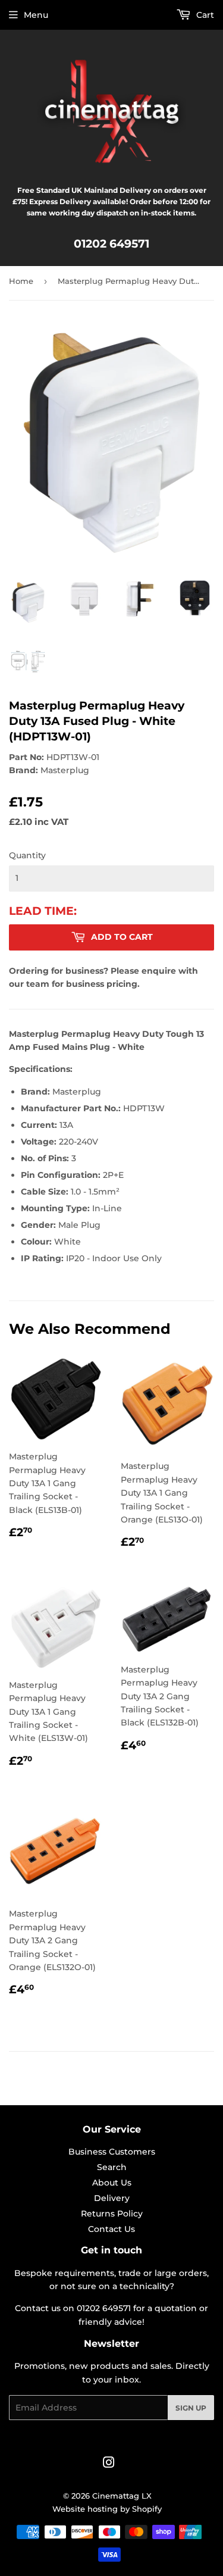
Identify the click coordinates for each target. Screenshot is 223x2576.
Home (21, 281)
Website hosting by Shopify (107, 2509)
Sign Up (191, 2408)
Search (112, 2167)
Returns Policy (112, 2214)
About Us (112, 2183)
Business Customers (112, 2152)
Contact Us (111, 2229)
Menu (36, 15)
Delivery (112, 2198)
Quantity (27, 855)
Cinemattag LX (122, 2496)
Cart (204, 15)
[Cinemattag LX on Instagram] (109, 2464)
